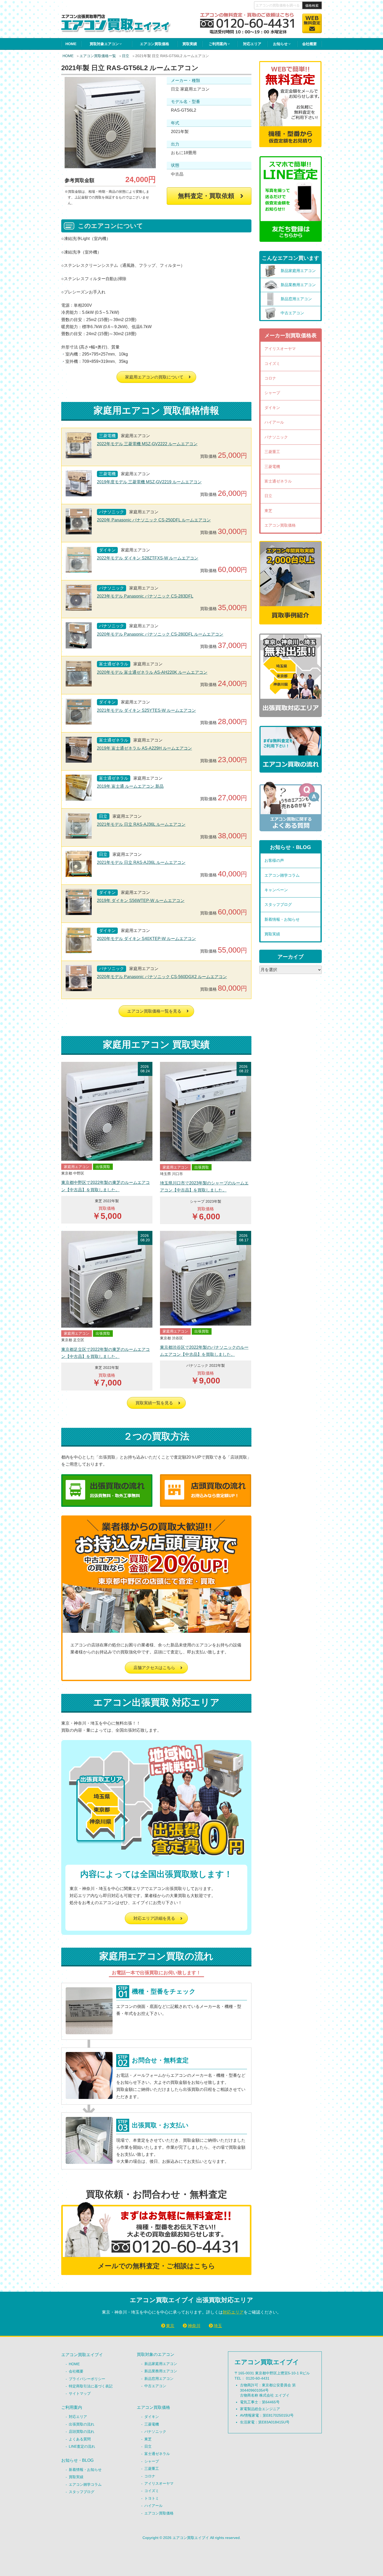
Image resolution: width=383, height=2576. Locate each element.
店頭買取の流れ (82, 2431)
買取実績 (190, 44)
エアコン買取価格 (155, 44)
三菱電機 (272, 467)
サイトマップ (80, 2393)
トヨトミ (152, 2498)
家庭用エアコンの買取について (154, 377)
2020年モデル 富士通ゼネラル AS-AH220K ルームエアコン (152, 672)
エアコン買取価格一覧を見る (154, 1011)
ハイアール (274, 422)
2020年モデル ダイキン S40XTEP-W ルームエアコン (146, 939)
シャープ (272, 393)
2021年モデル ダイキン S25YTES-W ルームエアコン (146, 710)
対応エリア (252, 44)
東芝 (268, 511)
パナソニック (276, 437)
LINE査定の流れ (82, 2446)
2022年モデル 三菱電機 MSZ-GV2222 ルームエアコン (147, 444)
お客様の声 (274, 860)
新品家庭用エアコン (161, 2364)
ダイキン (272, 408)
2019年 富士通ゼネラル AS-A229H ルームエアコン (144, 748)
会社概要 (310, 44)
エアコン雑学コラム (282, 875)
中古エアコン (155, 2386)
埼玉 (218, 2326)
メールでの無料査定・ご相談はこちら (156, 2266)
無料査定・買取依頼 (206, 196)
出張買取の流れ (82, 2424)
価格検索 (312, 6)
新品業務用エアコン (161, 2371)
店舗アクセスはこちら (154, 1668)
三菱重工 (272, 452)
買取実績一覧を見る (154, 1403)
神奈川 (194, 2326)
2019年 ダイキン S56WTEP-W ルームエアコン (141, 901)
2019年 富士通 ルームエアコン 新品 (130, 786)
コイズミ (272, 363)
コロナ (270, 378)
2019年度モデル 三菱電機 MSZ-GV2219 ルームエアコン (149, 482)
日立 (126, 56)
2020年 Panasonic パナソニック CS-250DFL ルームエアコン (154, 520)
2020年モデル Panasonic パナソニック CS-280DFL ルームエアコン (160, 634)
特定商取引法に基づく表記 (91, 2386)
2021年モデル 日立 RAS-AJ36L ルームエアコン (141, 824)
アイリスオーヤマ (280, 349)
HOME (71, 44)
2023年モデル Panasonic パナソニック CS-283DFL (145, 596)
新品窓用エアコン (159, 2379)
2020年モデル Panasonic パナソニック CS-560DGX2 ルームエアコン (162, 977)
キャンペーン (276, 890)
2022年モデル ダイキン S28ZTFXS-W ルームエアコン (148, 558)
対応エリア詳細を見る (154, 1918)
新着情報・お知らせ (282, 919)
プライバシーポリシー (87, 2379)
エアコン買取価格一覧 (98, 56)
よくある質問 (80, 2439)
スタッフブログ (278, 904)
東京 (170, 2326)
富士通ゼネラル (278, 481)
